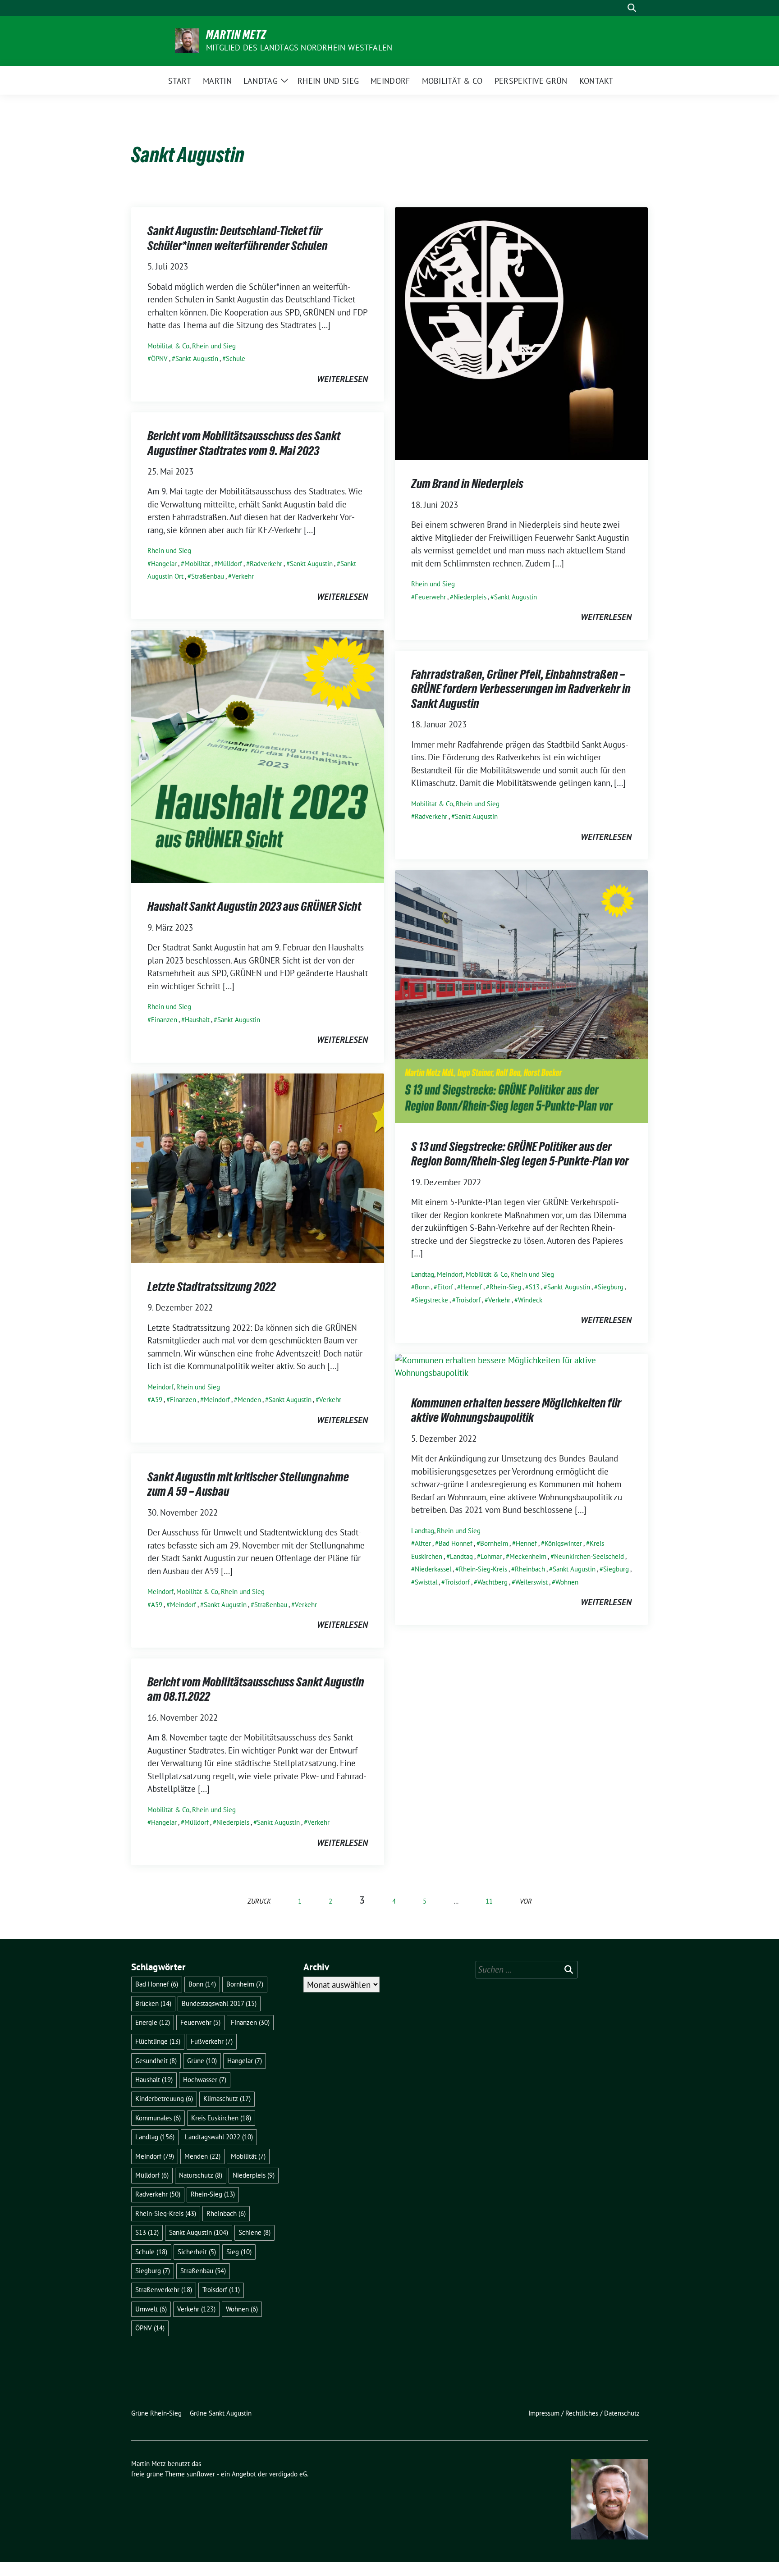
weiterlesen (342, 379)
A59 (157, 1400)
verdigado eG (288, 2474)
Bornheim (494, 1543)
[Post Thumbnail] (521, 333)
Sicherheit (197, 2252)
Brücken (153, 2003)
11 (489, 1901)
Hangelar (164, 564)
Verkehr (243, 576)
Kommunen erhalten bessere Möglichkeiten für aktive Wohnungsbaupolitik (516, 1410)
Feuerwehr (430, 597)
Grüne (202, 2061)
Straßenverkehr (164, 2290)
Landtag (423, 1274)
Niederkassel (433, 1569)
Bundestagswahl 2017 (219, 2003)
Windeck (530, 1300)
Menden (249, 1400)
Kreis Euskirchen (221, 2118)
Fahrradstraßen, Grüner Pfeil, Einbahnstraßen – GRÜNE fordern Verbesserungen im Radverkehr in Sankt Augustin (521, 689)
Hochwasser (205, 2080)
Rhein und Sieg (214, 346)
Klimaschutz (227, 2099)
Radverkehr (266, 564)
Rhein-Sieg (505, 1287)
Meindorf (450, 1274)
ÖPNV (159, 359)
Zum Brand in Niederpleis (467, 484)
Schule (236, 359)
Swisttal (426, 1582)
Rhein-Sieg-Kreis (483, 1569)
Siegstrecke (431, 1300)
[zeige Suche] (632, 8)
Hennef (471, 1287)
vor (526, 1901)
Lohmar (491, 1556)
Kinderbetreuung (164, 2099)
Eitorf (445, 1287)
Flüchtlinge (158, 2041)
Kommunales (158, 2118)
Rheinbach (530, 1569)
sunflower (201, 2474)
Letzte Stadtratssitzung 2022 (212, 1287)
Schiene (254, 2232)
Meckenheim (528, 1556)
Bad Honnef (456, 1543)
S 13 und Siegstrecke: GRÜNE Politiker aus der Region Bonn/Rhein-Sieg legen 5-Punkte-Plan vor (520, 1154)
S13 (534, 1287)
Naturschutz (201, 2175)
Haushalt (197, 1020)
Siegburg (611, 1287)
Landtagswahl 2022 (219, 2137)
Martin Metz (236, 35)
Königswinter (563, 1543)
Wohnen (567, 1582)
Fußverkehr (212, 2041)
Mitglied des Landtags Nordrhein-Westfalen (299, 48)
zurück (259, 1901)
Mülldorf (230, 564)
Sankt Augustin (197, 359)
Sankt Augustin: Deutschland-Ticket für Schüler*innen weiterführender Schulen (238, 238)
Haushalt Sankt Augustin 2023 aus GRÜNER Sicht (254, 906)
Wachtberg (493, 1582)
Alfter (423, 1543)
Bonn (422, 1287)
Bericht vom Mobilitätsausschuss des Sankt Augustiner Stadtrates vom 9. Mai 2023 (244, 443)
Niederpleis (470, 597)
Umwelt (151, 2309)
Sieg (239, 2252)
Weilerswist (532, 1582)
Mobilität (197, 564)
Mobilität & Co (168, 346)
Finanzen (164, 1020)
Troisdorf (468, 1300)
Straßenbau (208, 576)
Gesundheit (156, 2061)
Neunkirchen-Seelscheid (589, 1556)
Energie (153, 2022)
